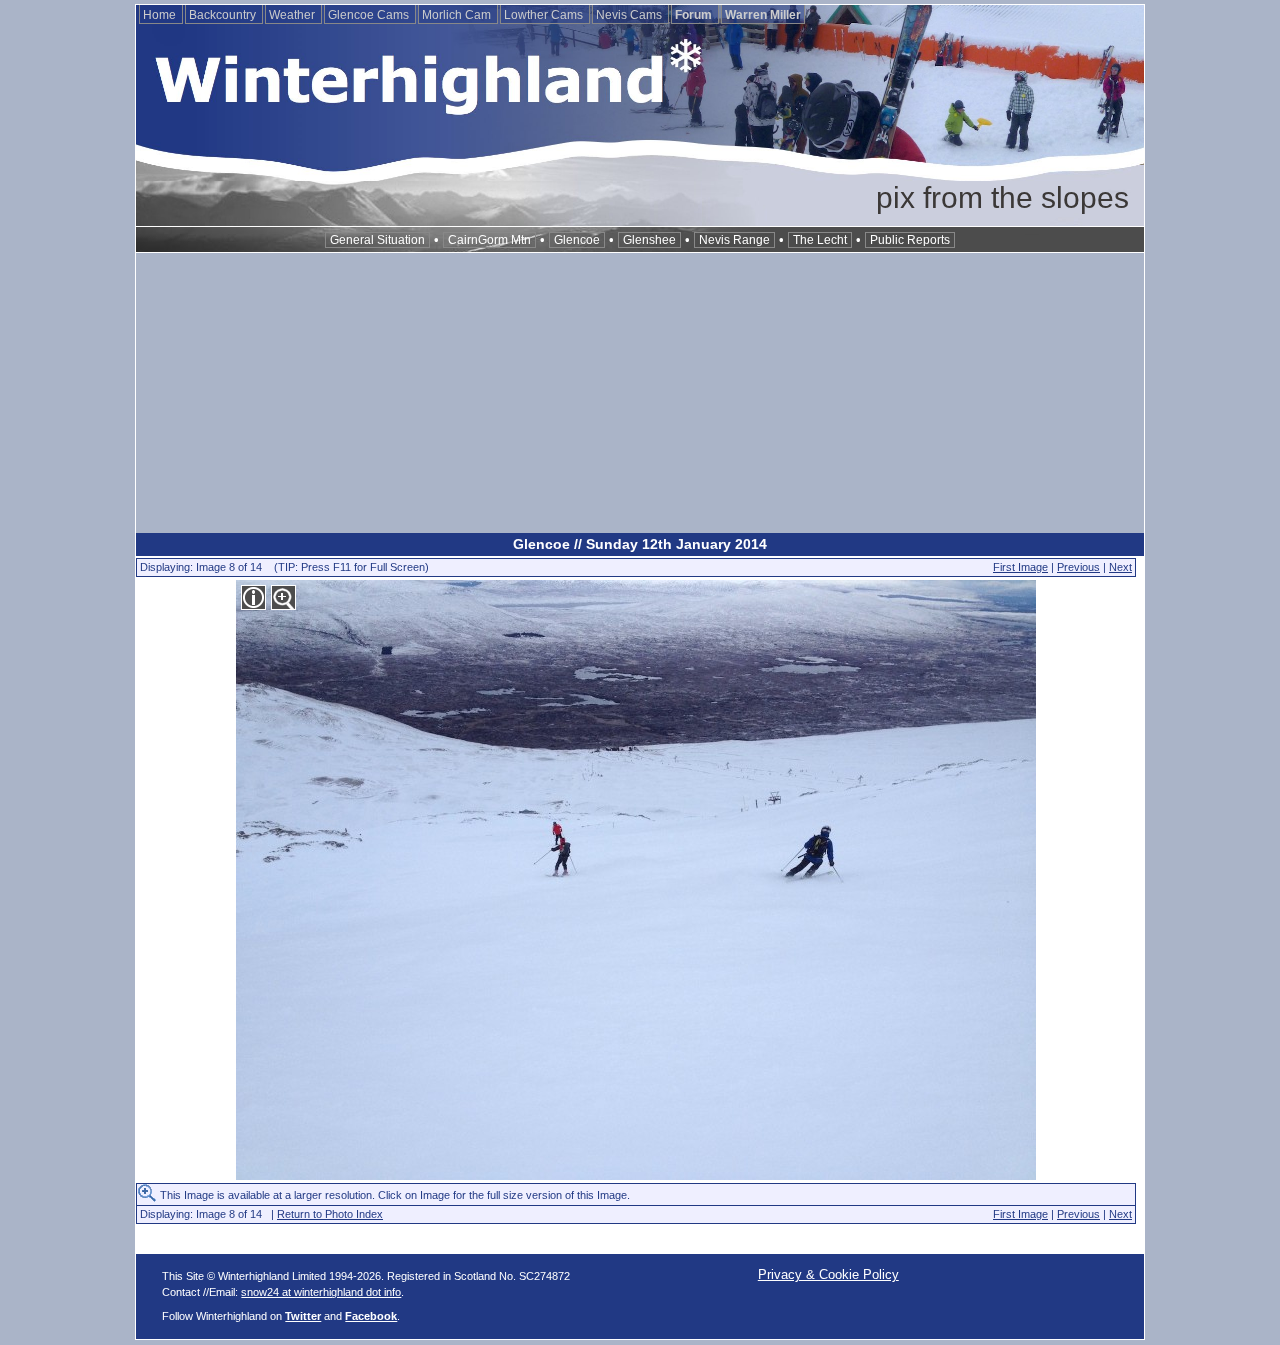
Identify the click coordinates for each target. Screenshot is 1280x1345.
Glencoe (577, 240)
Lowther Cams (545, 15)
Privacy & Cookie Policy (828, 1274)
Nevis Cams (630, 15)
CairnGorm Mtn (489, 240)
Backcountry (224, 15)
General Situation (377, 240)
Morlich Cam (458, 15)
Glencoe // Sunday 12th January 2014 (640, 544)
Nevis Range (734, 240)
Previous (1078, 567)
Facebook (371, 1316)
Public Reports (910, 240)
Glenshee (649, 240)
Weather (293, 15)
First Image (1020, 567)
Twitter (303, 1316)
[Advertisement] (640, 393)
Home (161, 15)
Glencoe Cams (370, 15)
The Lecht (820, 240)
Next (1120, 567)
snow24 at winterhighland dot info (321, 1292)
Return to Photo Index (330, 1214)
